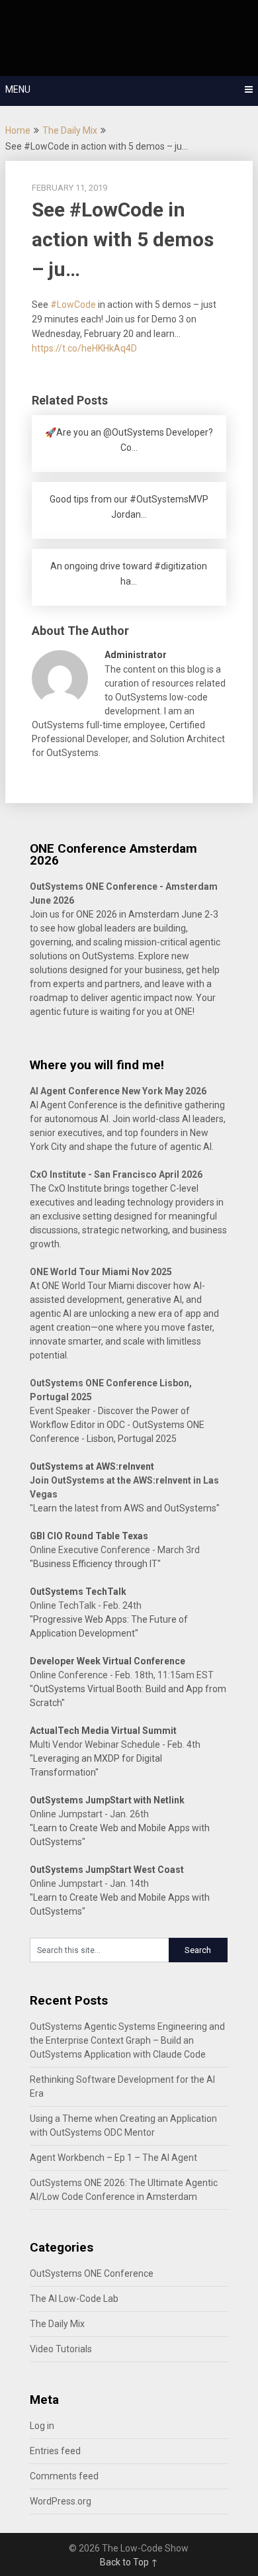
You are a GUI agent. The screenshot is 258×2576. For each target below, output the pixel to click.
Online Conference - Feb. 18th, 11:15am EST (122, 1675)
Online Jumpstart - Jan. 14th (89, 1884)
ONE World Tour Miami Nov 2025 (101, 1272)
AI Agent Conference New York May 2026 (118, 1091)
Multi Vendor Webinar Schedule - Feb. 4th (115, 1744)
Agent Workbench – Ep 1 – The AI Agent (113, 2158)
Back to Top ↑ (129, 2562)
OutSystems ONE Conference (92, 2273)
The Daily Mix (70, 130)
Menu (18, 89)
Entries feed (55, 2451)
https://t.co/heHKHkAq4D (84, 348)
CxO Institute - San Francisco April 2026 (116, 1174)
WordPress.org (61, 2501)
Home (18, 130)
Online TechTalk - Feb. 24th (86, 1605)
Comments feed (64, 2476)
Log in (42, 2426)
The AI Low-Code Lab (74, 2299)
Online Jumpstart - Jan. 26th (89, 1814)
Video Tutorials (61, 2349)
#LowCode (73, 305)
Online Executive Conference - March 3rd (115, 1550)
